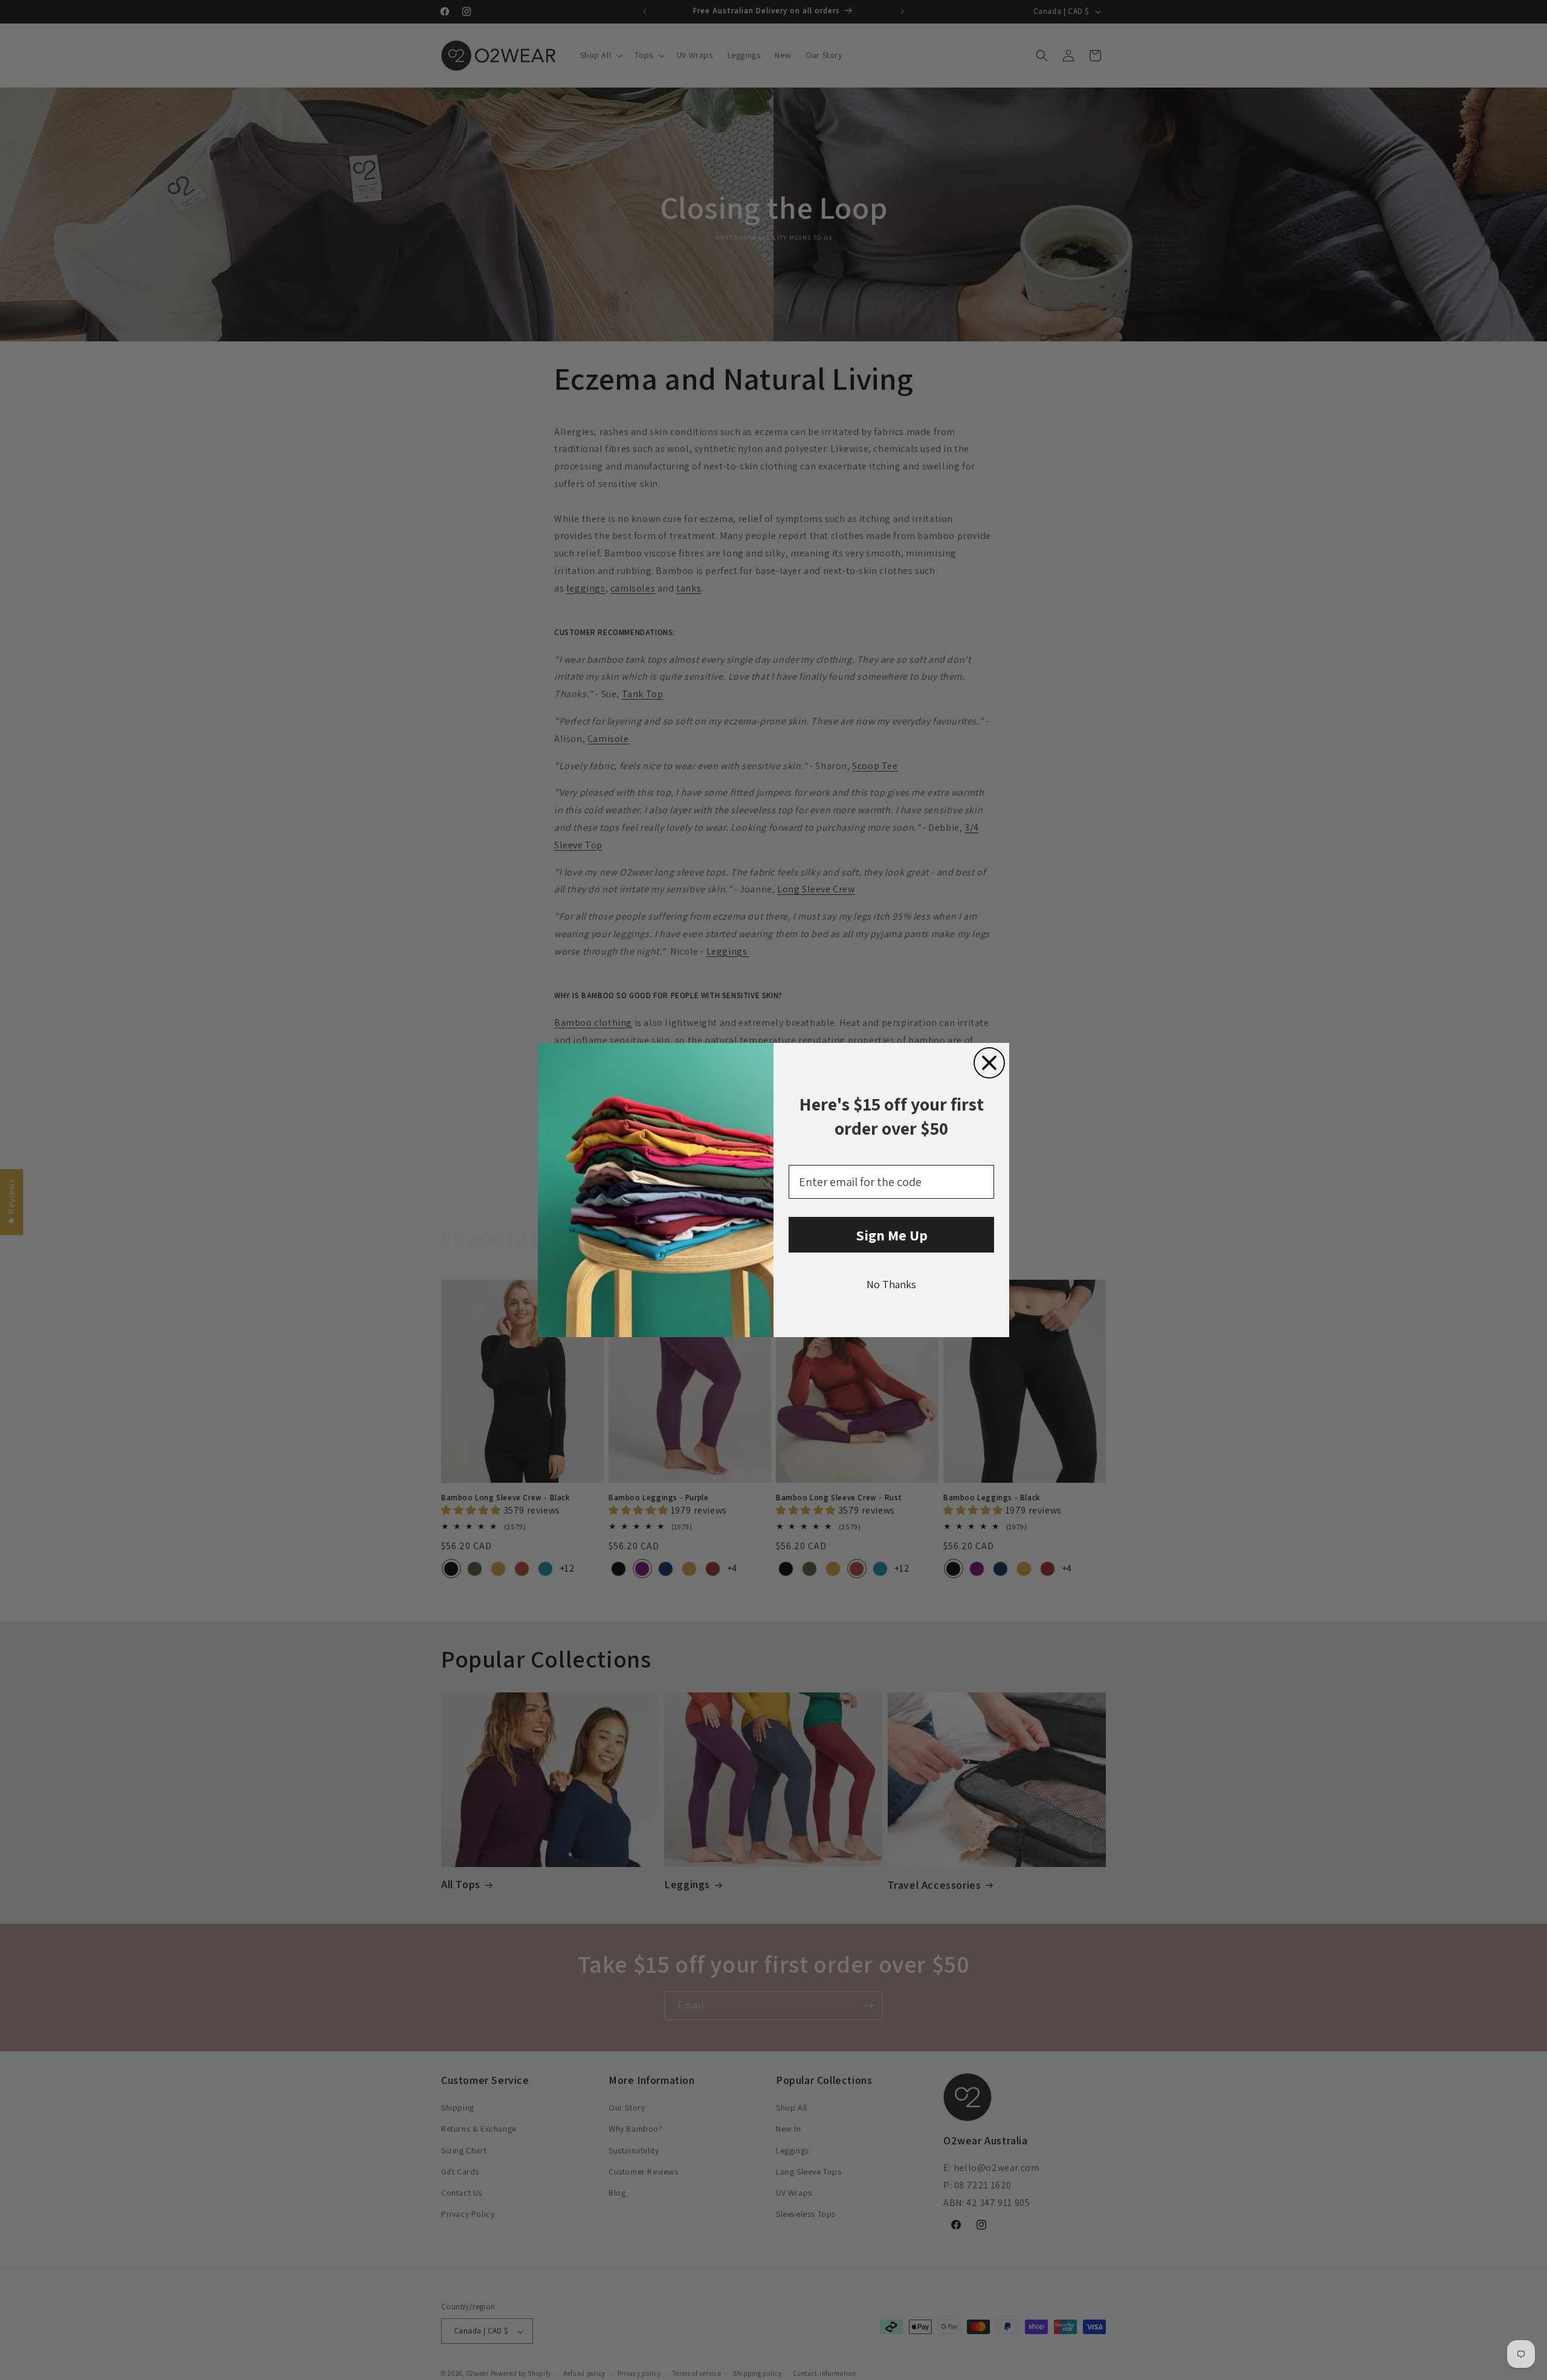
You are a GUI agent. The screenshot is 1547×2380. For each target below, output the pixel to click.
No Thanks (891, 1284)
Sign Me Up (892, 1235)
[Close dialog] (989, 1063)
